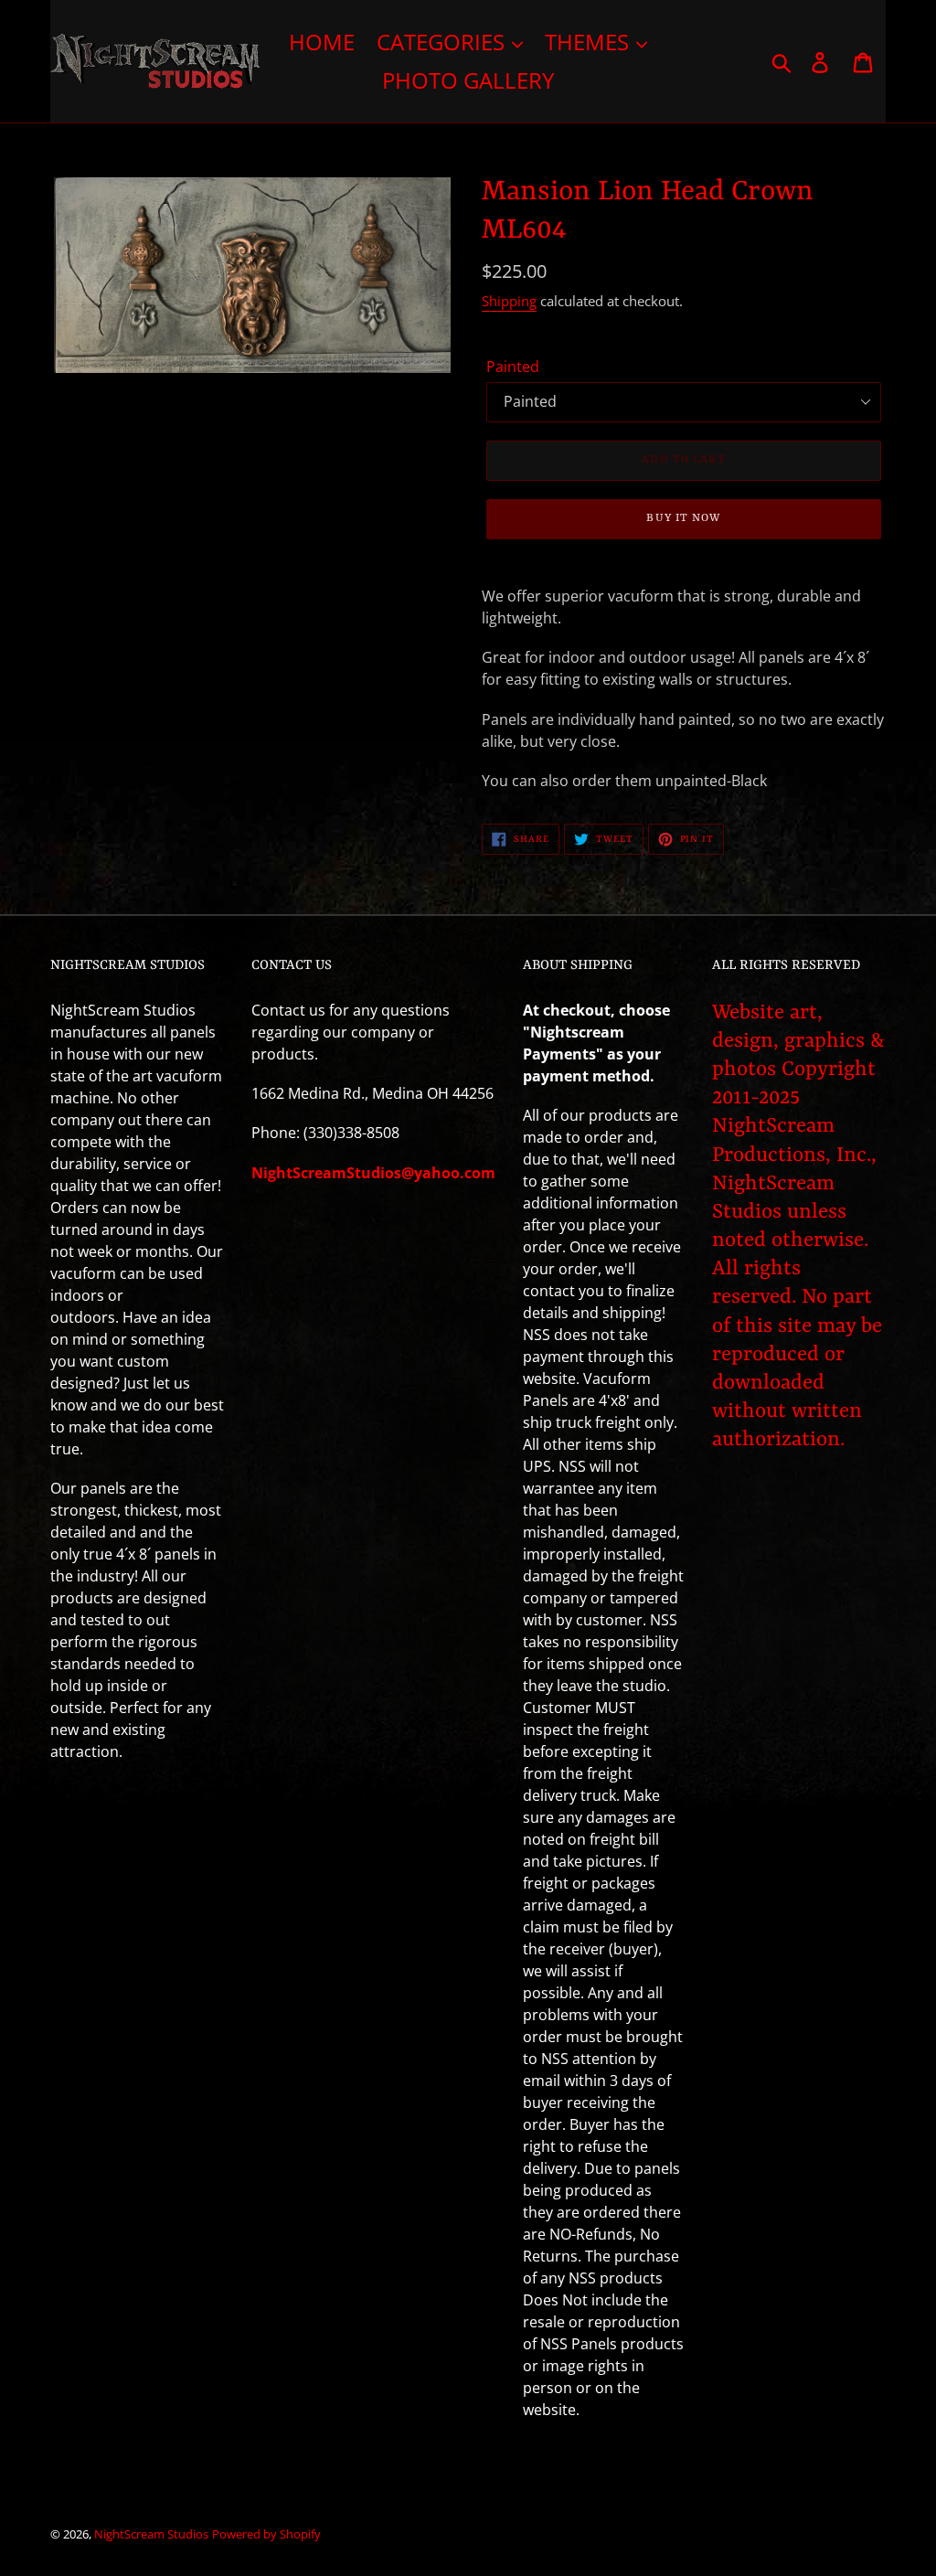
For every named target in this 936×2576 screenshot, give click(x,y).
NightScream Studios (151, 2534)
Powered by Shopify (266, 2534)
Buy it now (683, 518)
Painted (513, 367)
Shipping (509, 301)
